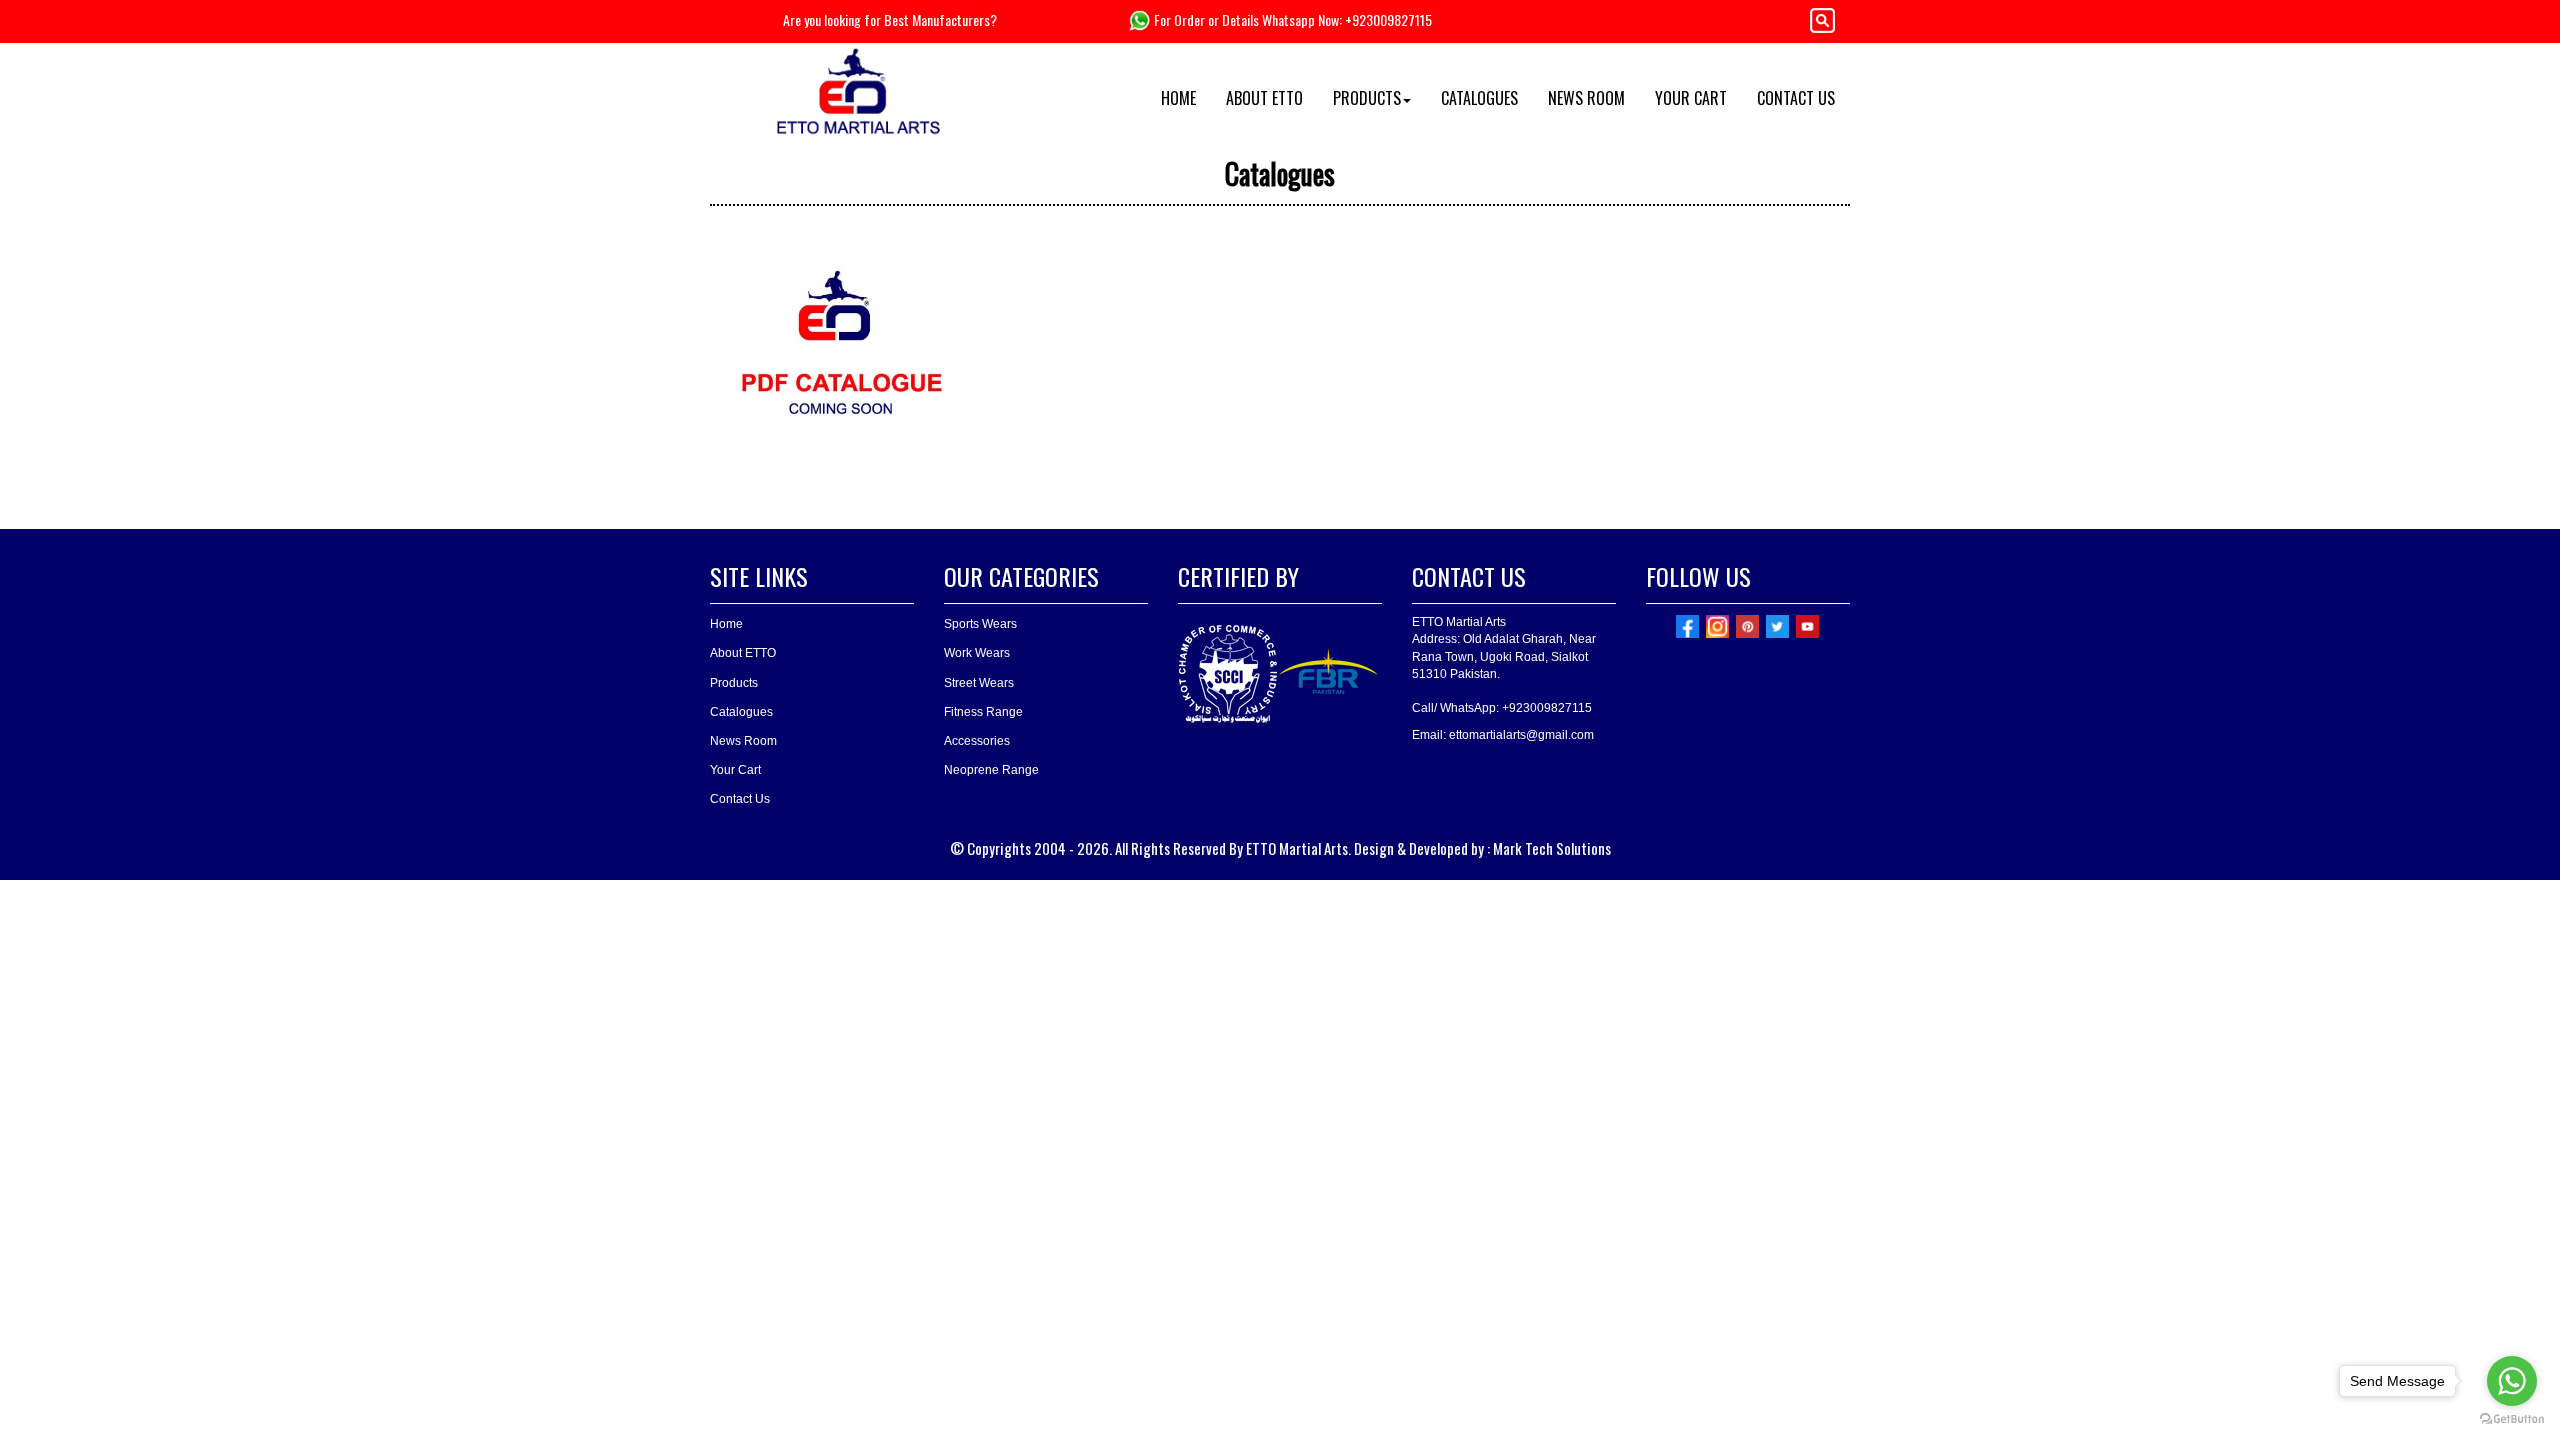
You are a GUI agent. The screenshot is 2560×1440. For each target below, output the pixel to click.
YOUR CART (1691, 98)
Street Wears (979, 683)
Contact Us (740, 799)
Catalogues (741, 712)
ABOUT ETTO (1264, 98)
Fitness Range (983, 712)
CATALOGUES (1479, 98)
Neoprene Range (991, 770)
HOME (1178, 98)
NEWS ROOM (1586, 98)
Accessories (977, 741)
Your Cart (735, 770)
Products (734, 683)
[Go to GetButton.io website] (2512, 1419)
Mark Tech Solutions (1552, 848)
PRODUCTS (1367, 98)
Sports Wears (980, 624)
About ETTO (743, 653)
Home (726, 624)
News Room (743, 741)
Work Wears (977, 653)
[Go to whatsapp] (2512, 1381)
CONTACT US (1796, 98)
